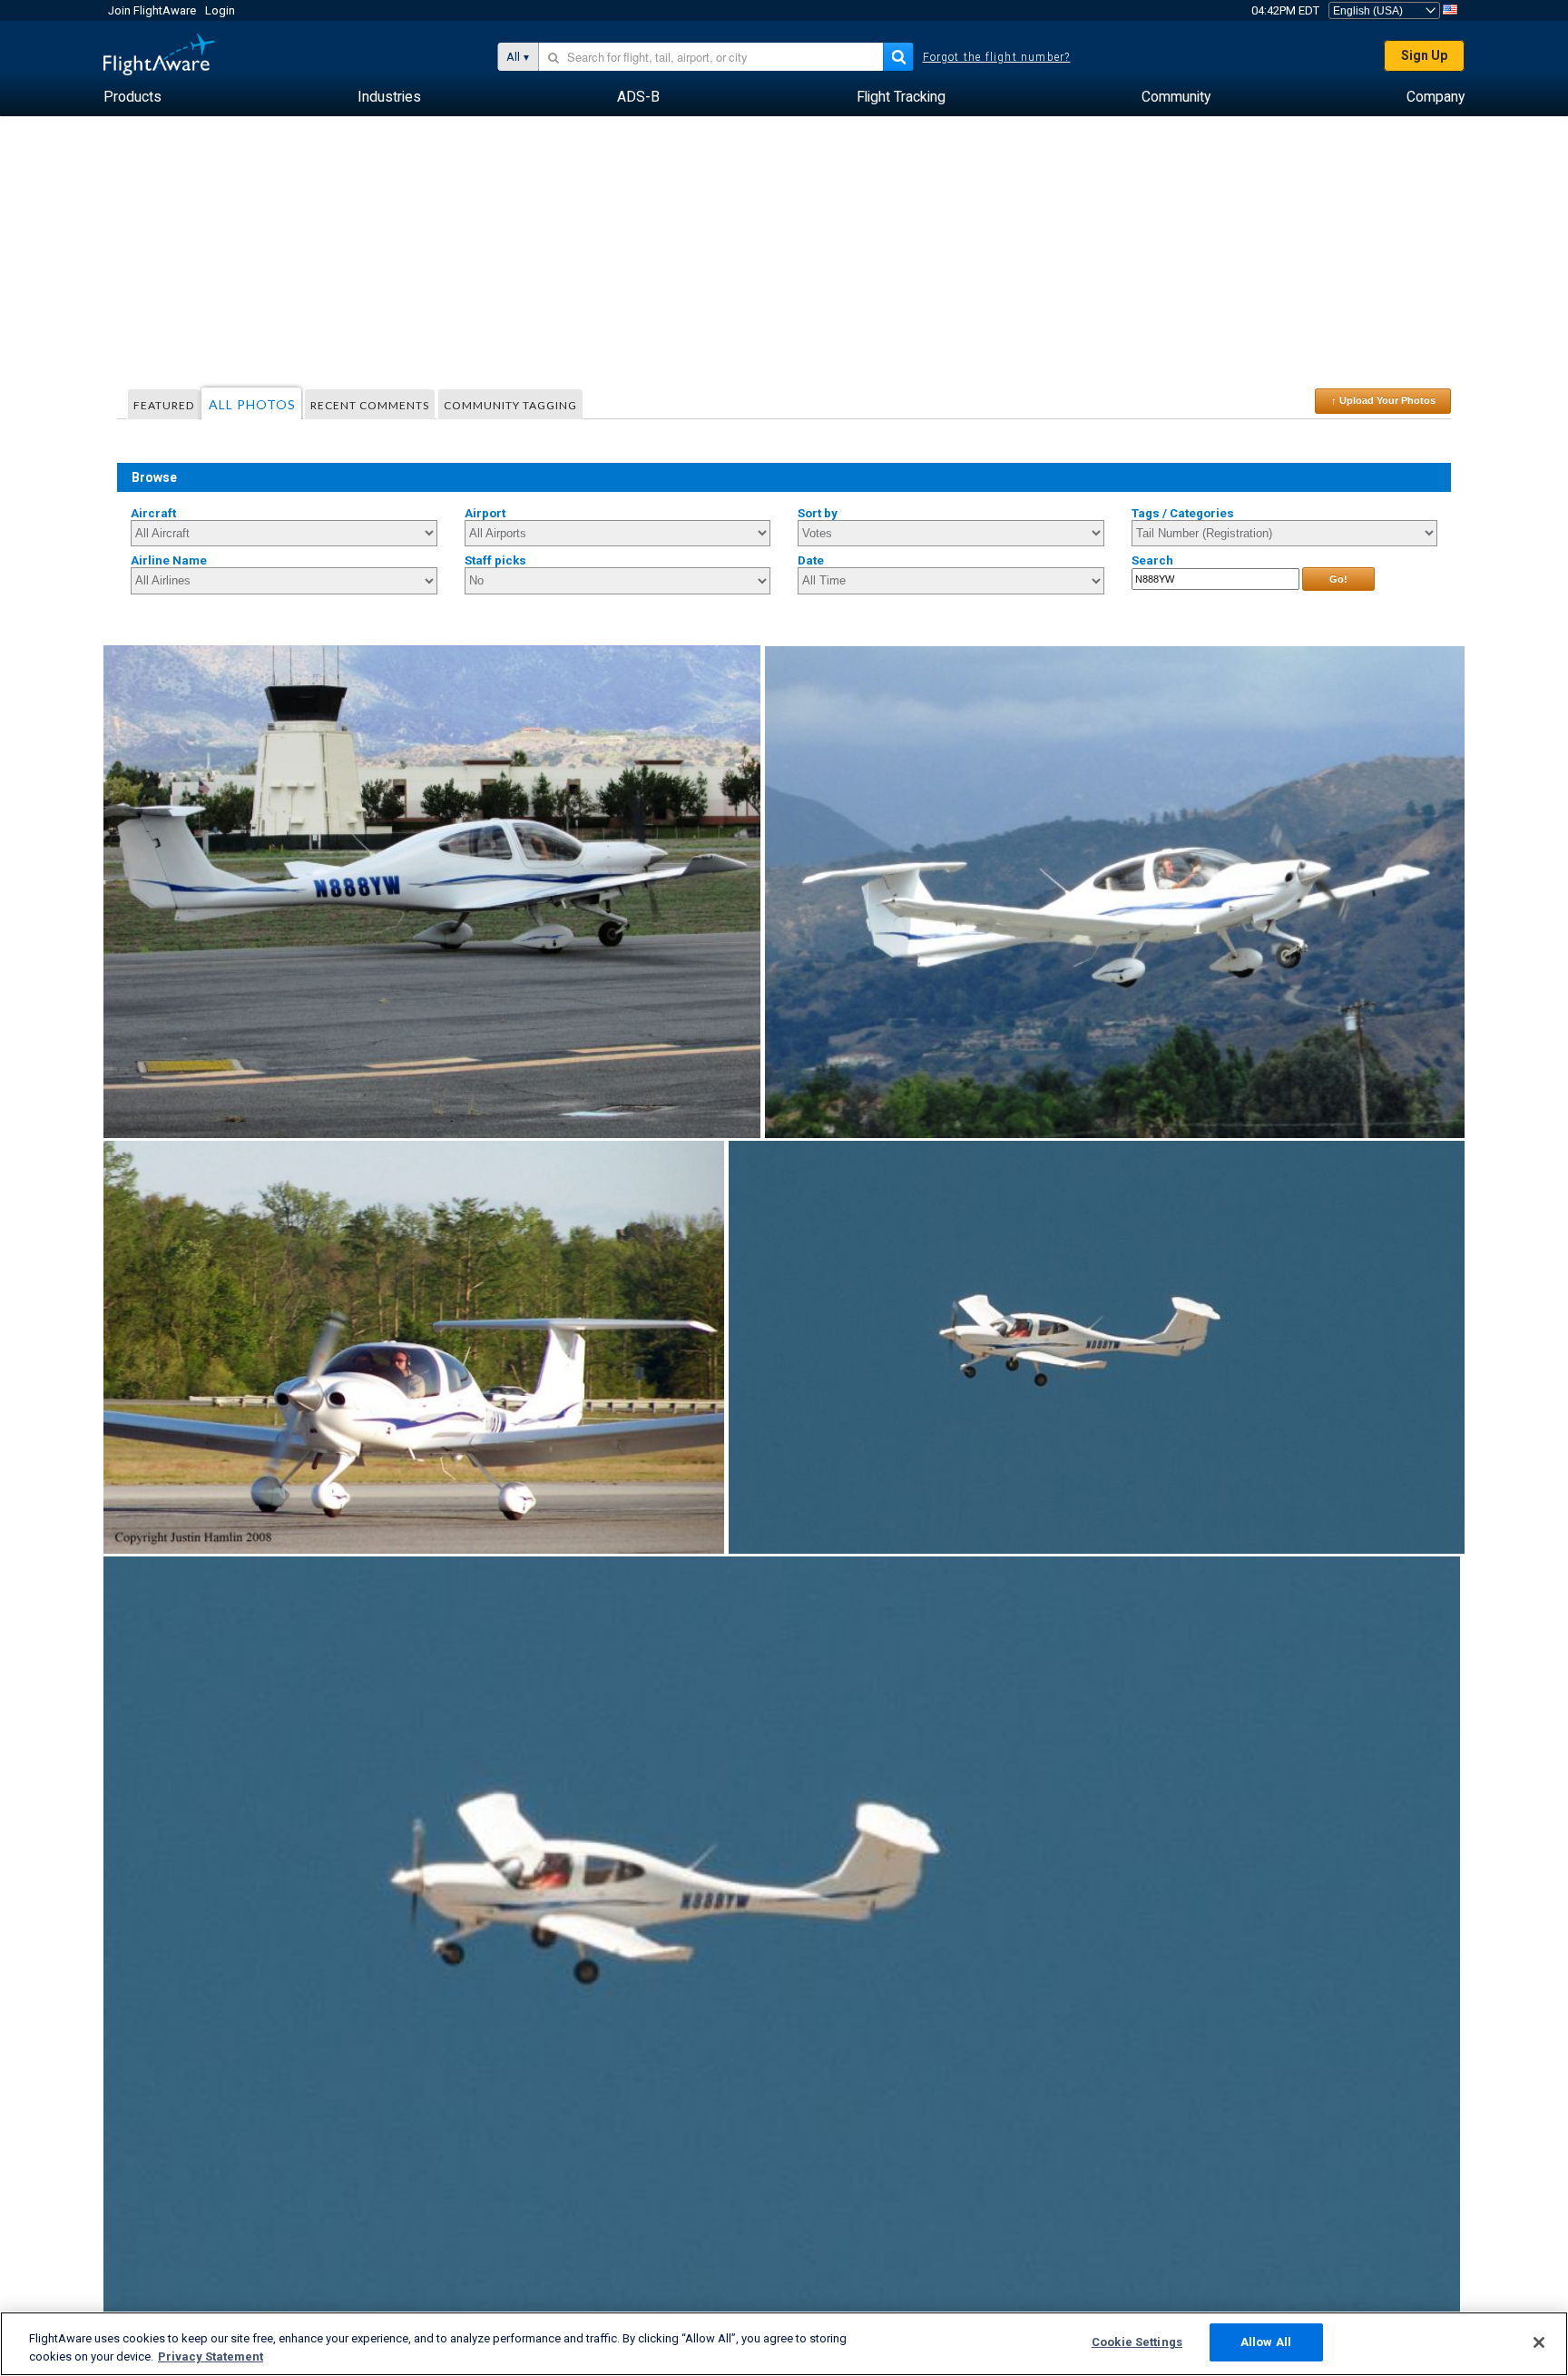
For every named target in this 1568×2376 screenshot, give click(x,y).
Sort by (818, 513)
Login (220, 10)
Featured (164, 405)
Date (811, 560)
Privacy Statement (211, 2356)
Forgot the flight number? (997, 57)
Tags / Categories (1183, 513)
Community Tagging (510, 405)
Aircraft (153, 513)
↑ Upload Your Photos (1383, 400)
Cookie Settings (1137, 2342)
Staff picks (495, 560)
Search (1152, 560)
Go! (1338, 579)
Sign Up (1424, 55)
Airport (485, 513)
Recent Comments (370, 405)
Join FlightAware (152, 10)
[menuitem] (132, 97)
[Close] (1539, 2342)
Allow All (1266, 2342)
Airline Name (169, 560)
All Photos (252, 404)
